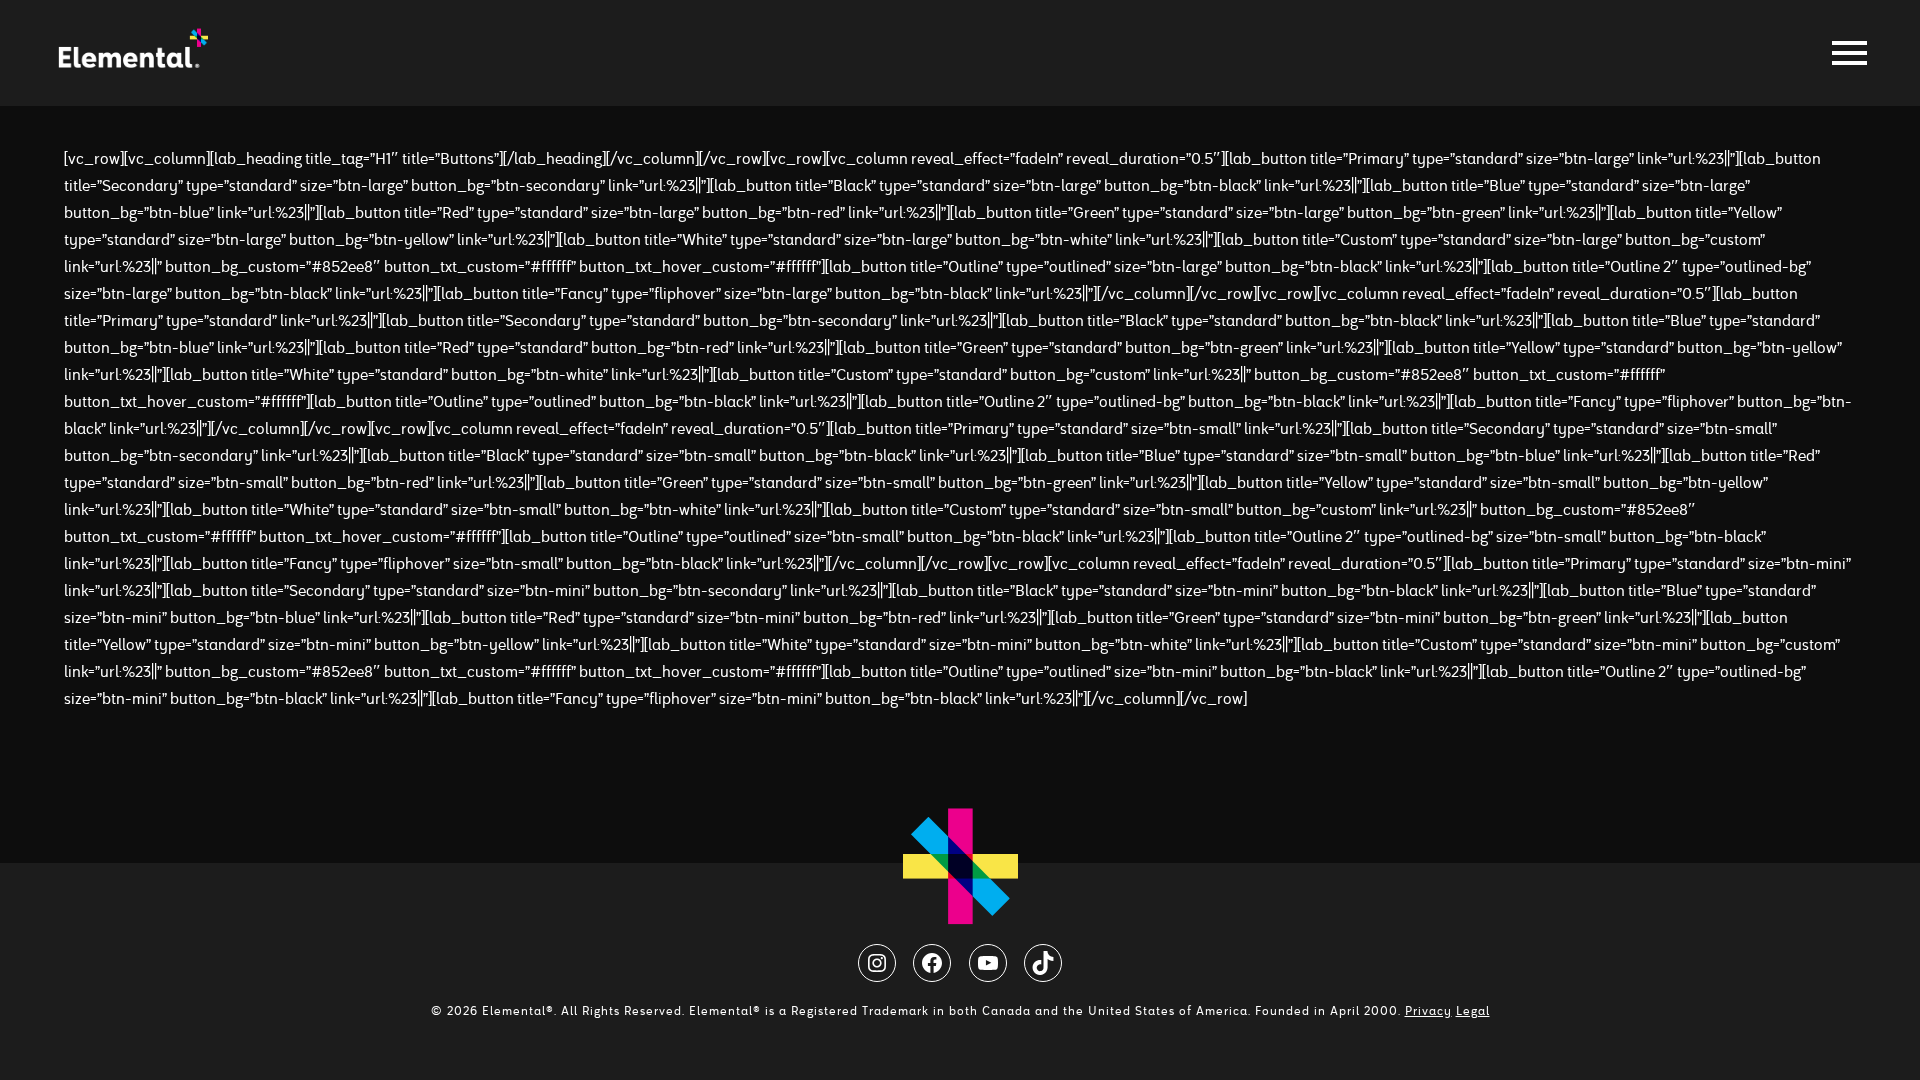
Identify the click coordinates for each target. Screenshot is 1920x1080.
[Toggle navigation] (1844, 53)
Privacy (1428, 1011)
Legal (1473, 1011)
